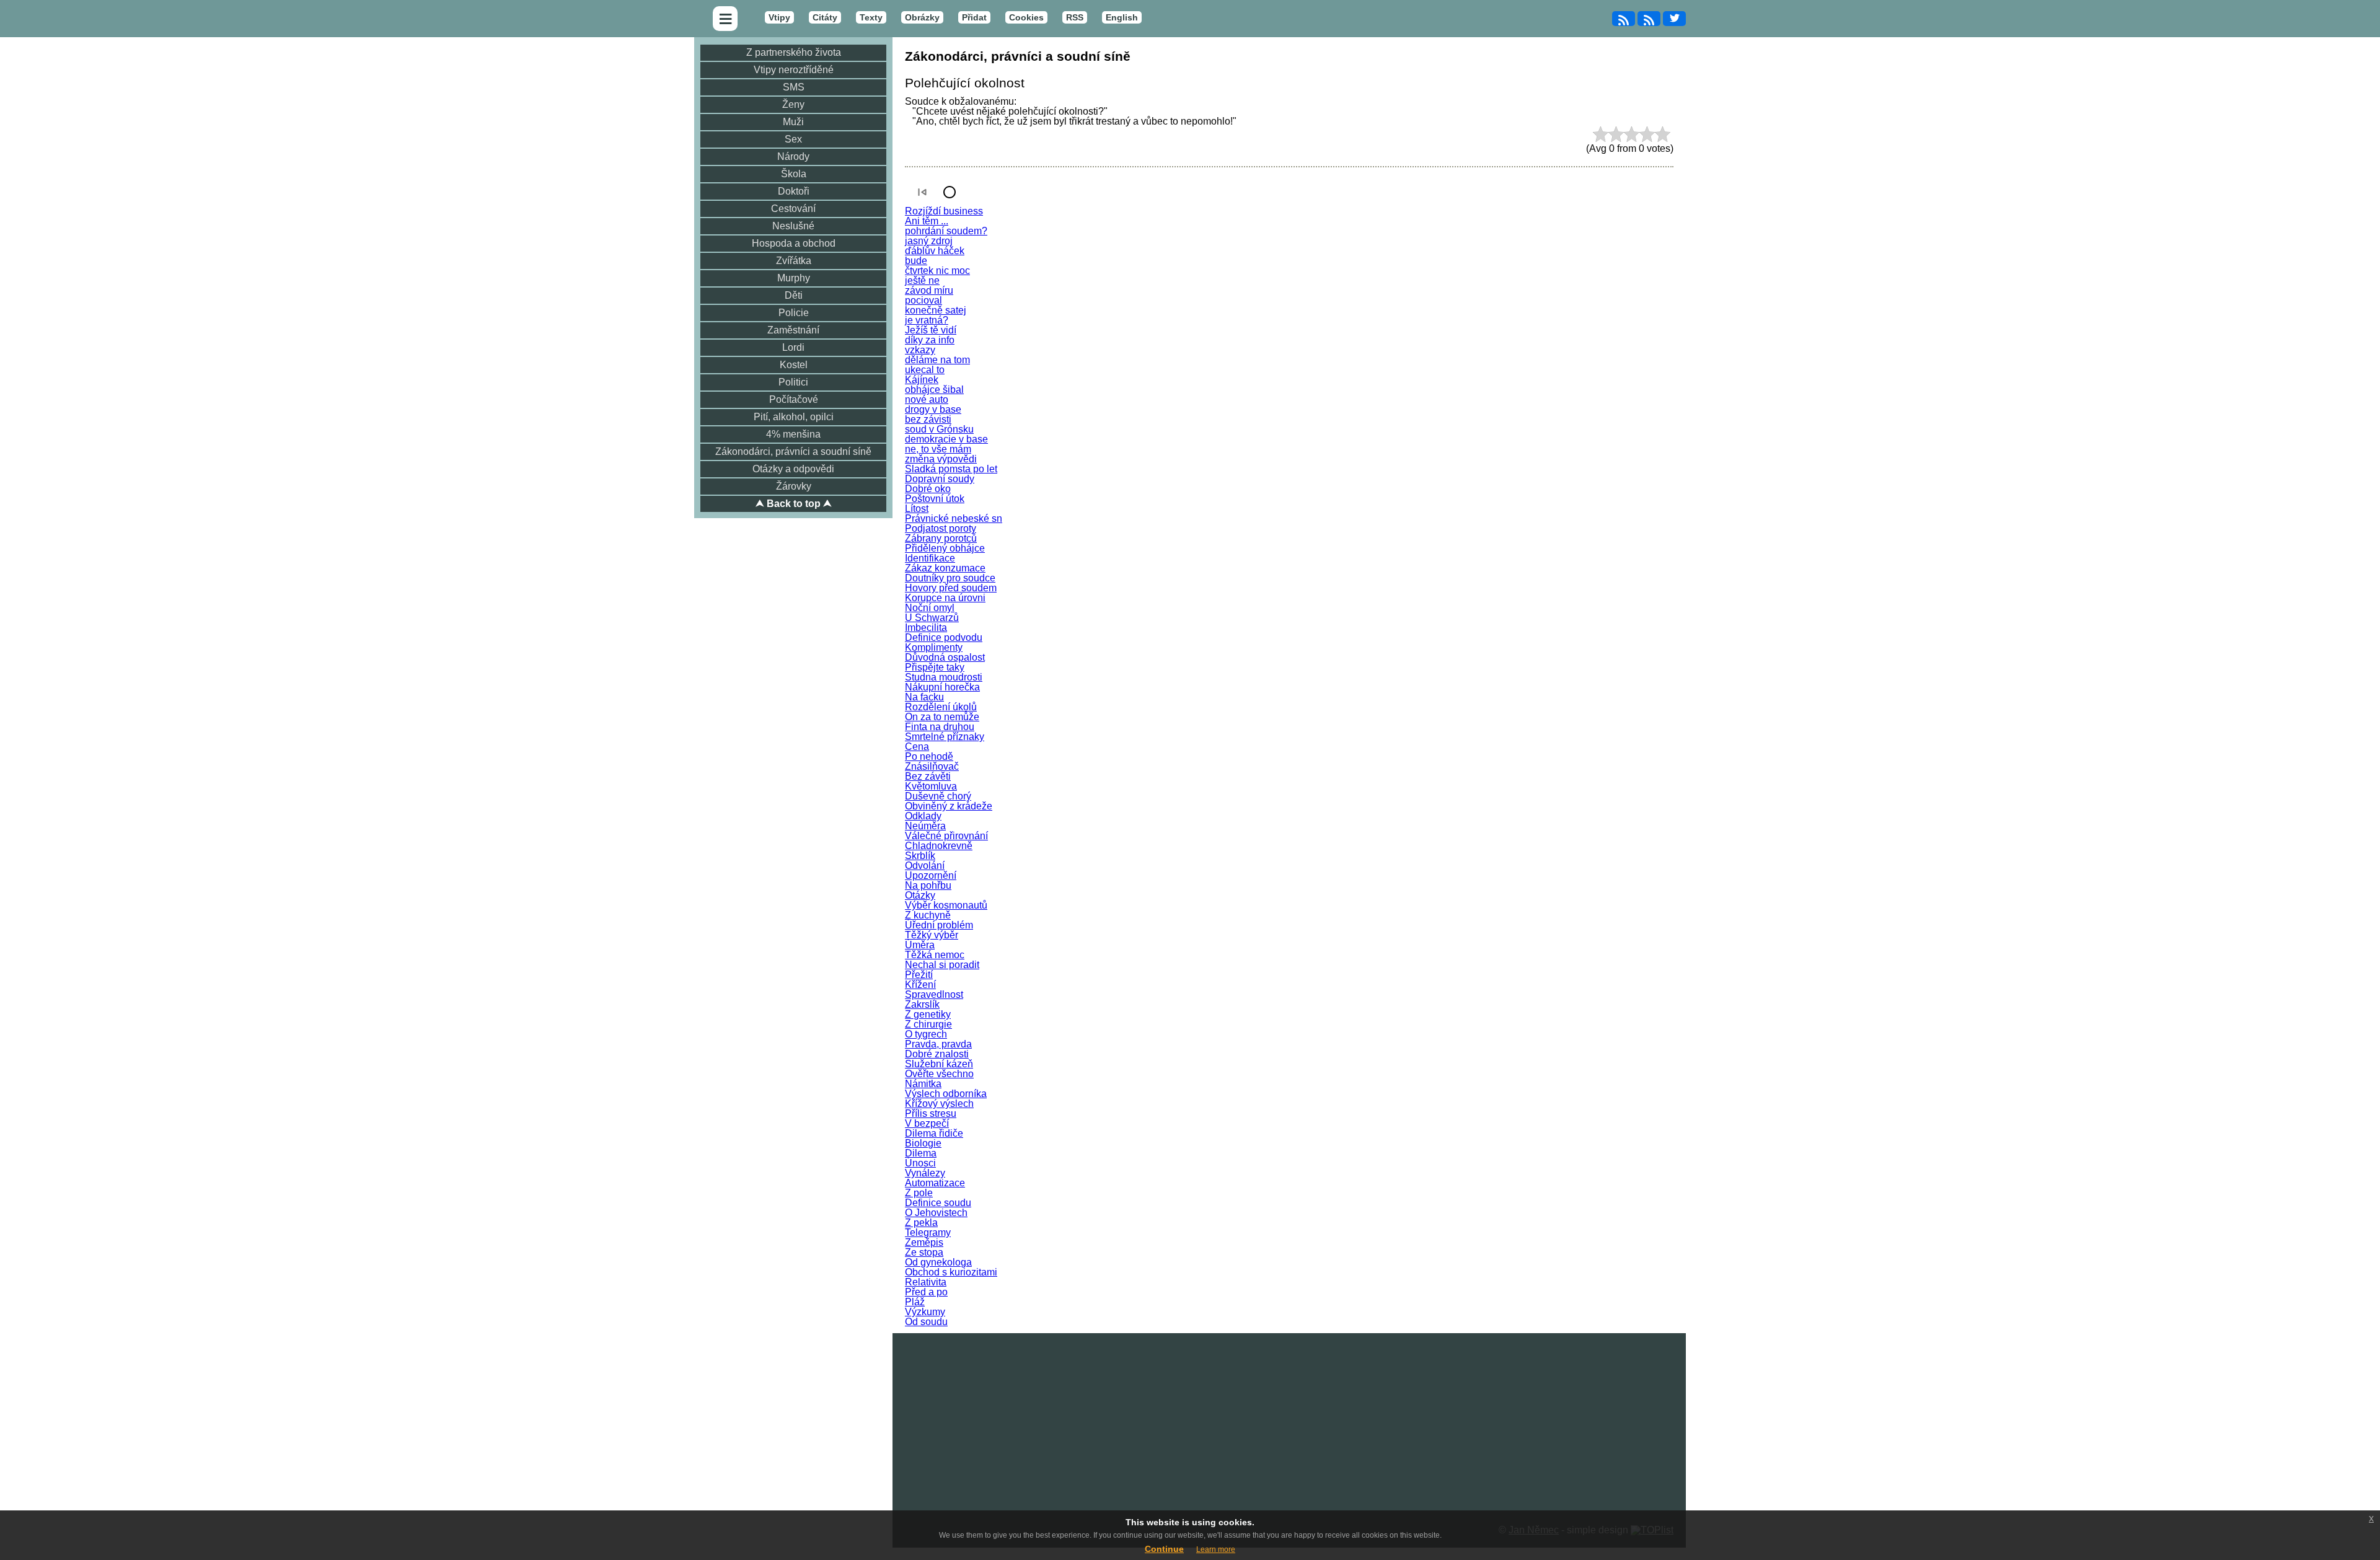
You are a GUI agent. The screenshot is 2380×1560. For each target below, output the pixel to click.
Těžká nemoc (935, 955)
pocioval (923, 300)
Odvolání (925, 866)
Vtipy (779, 17)
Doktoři (794, 191)
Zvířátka (794, 261)
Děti (794, 295)
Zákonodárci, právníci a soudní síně (793, 452)
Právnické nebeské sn (954, 518)
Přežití (919, 975)
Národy (793, 156)
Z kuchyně (928, 915)
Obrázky (922, 17)
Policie (794, 313)
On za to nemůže (942, 717)
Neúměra (925, 826)
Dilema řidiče (934, 1133)
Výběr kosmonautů (946, 905)
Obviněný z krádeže (949, 806)
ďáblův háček (935, 251)
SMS (794, 87)
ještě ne (922, 280)
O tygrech (926, 1034)
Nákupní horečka (942, 687)
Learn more (1216, 1549)
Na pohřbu (928, 885)
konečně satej (936, 310)
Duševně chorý (938, 796)
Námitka (923, 1084)
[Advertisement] (1289, 1420)
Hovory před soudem (951, 588)
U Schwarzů (932, 618)
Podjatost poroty (941, 528)
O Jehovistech (936, 1213)
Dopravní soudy (940, 479)
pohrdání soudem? (946, 231)
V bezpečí (927, 1123)
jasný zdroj (929, 241)
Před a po (926, 1292)
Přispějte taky (935, 667)
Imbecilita (926, 628)
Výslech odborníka (946, 1094)
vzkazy (920, 350)
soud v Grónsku (939, 429)
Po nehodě (929, 756)
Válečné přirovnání (946, 836)
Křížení (920, 985)
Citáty (825, 17)
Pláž (915, 1302)
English (1122, 17)
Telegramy (928, 1232)
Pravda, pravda (938, 1044)
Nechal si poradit (942, 965)
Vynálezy (925, 1173)
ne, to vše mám (938, 449)
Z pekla (921, 1223)
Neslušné (793, 226)
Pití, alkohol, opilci (794, 417)
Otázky (920, 895)
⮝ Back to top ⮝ (794, 504)
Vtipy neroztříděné (794, 70)
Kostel (794, 365)
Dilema (921, 1153)
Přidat (974, 17)
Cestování (793, 209)
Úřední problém (939, 925)
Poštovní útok (935, 499)
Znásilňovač (932, 766)
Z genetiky (928, 1014)
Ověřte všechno (939, 1074)
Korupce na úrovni (945, 598)
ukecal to (925, 370)
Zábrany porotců (941, 538)
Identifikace (930, 558)
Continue (1164, 1549)
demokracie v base (946, 439)
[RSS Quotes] (1649, 19)
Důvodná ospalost (945, 657)
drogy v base (933, 409)
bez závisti (928, 419)
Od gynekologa (938, 1262)
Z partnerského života (794, 52)
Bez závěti (928, 776)
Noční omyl (930, 608)
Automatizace (935, 1183)
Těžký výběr (932, 935)
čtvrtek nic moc (937, 271)
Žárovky (794, 486)
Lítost (917, 509)
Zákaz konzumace (945, 568)
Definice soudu (938, 1203)
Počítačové (794, 399)
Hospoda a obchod (794, 243)
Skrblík (920, 856)
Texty (871, 17)
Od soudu (926, 1322)
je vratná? (927, 320)
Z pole (919, 1193)
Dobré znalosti (937, 1054)
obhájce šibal (934, 390)
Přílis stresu (931, 1113)
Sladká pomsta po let (951, 469)
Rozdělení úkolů (941, 707)
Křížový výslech (939, 1104)
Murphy (794, 278)
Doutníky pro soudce (950, 578)
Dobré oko (928, 489)
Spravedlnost (934, 994)
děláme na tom (937, 360)
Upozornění (931, 875)
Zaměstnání (793, 330)
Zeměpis (924, 1242)
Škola (794, 174)
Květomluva (931, 786)
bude (916, 261)
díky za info (930, 340)
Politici (793, 382)
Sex (793, 139)
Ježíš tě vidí (931, 330)
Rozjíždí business (944, 211)
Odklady (923, 816)
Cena (917, 747)
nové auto (927, 399)
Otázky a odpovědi (793, 469)
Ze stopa (924, 1252)
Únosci (920, 1163)
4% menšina (793, 434)
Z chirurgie (928, 1024)
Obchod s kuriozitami (951, 1272)
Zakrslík (922, 1004)
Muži (793, 122)
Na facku (924, 697)
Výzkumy (925, 1312)
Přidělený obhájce (945, 548)
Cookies (1026, 17)
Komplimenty (934, 647)
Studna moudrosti (944, 677)
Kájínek (922, 380)
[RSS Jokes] (1624, 19)
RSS (1075, 17)
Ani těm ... (927, 221)
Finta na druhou (940, 727)
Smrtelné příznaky (945, 737)
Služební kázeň (939, 1064)
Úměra (920, 945)
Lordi (793, 347)
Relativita (926, 1282)
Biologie (923, 1143)
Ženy (793, 104)
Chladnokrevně (939, 846)
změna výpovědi (941, 459)
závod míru (929, 290)
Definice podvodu (944, 637)
